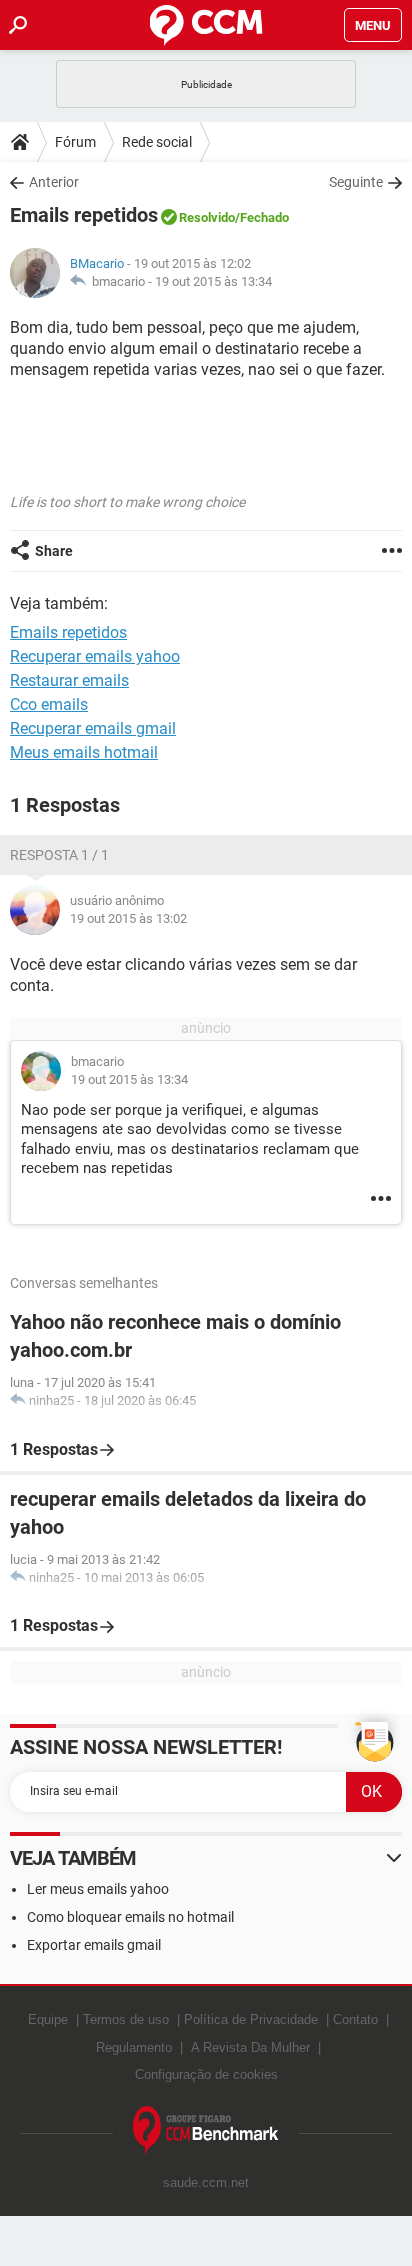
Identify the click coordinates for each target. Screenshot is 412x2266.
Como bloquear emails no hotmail (130, 1917)
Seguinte (356, 182)
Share (54, 551)
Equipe (48, 2019)
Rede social (157, 142)
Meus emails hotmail (84, 752)
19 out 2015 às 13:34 (213, 281)
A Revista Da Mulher (250, 2047)
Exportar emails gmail (94, 1945)
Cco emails (49, 704)
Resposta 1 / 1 (59, 855)
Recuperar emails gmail (93, 728)
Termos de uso (126, 2019)
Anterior (54, 182)
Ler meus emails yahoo (98, 1889)
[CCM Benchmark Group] (206, 2130)
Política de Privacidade (251, 2019)
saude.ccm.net (206, 2182)
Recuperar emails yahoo (95, 656)
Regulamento (134, 2047)
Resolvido (207, 217)
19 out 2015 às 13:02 (128, 918)
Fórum (75, 142)
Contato (355, 2019)
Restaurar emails (69, 680)
